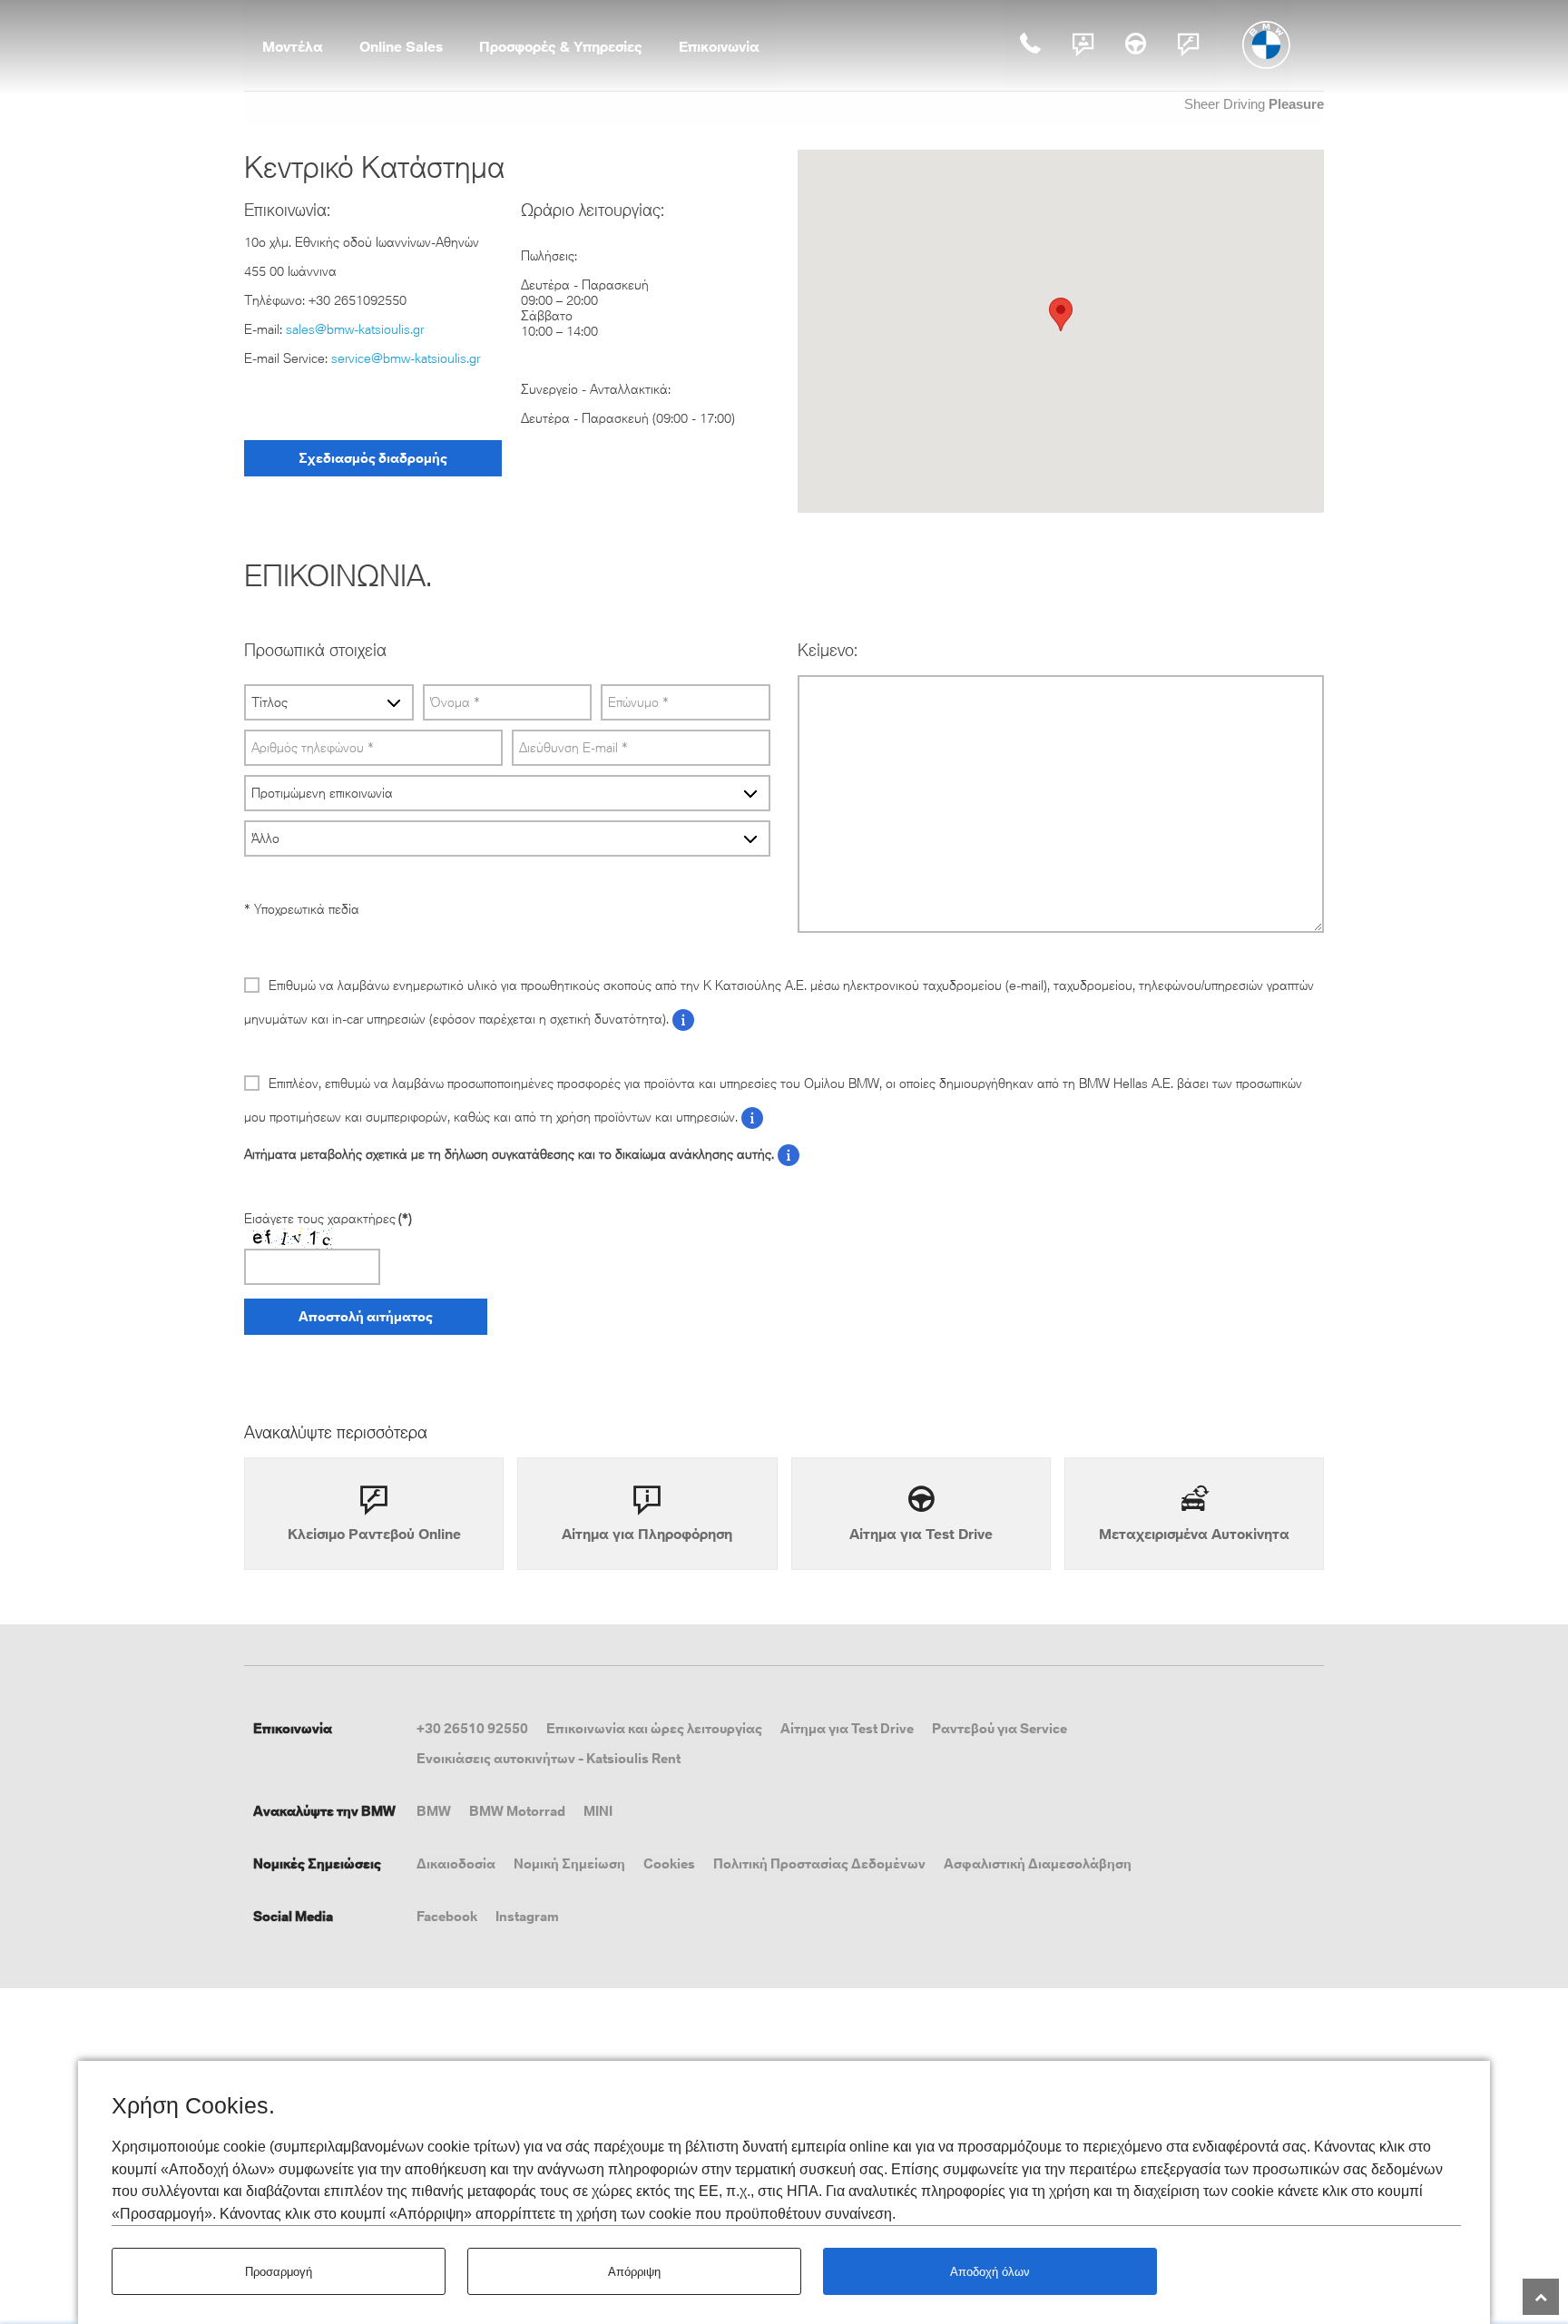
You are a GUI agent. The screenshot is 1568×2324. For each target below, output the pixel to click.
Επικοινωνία (719, 46)
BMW (434, 1811)
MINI (598, 1811)
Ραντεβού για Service (1000, 1728)
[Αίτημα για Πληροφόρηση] (647, 1514)
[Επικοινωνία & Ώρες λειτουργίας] (1083, 44)
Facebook (447, 1916)
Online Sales (401, 46)
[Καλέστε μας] (1031, 44)
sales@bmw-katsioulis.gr (355, 329)
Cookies (669, 1863)
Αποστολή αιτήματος (366, 1316)
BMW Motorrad (517, 1811)
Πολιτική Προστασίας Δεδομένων (819, 1863)
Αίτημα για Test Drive (847, 1728)
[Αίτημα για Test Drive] (1136, 44)
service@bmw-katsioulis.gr (406, 358)
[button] (1061, 314)
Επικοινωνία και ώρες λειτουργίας (654, 1728)
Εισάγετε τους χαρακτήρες (328, 1219)
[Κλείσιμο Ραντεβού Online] (1189, 44)
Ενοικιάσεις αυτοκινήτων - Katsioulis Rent (549, 1758)
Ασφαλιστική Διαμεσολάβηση (1038, 1863)
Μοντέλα (293, 46)
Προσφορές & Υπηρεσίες (561, 46)
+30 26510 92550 (472, 1728)
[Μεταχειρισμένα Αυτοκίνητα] (1194, 1514)
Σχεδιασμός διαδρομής (373, 458)
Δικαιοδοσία (456, 1863)
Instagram (527, 1916)
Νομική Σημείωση (569, 1863)
